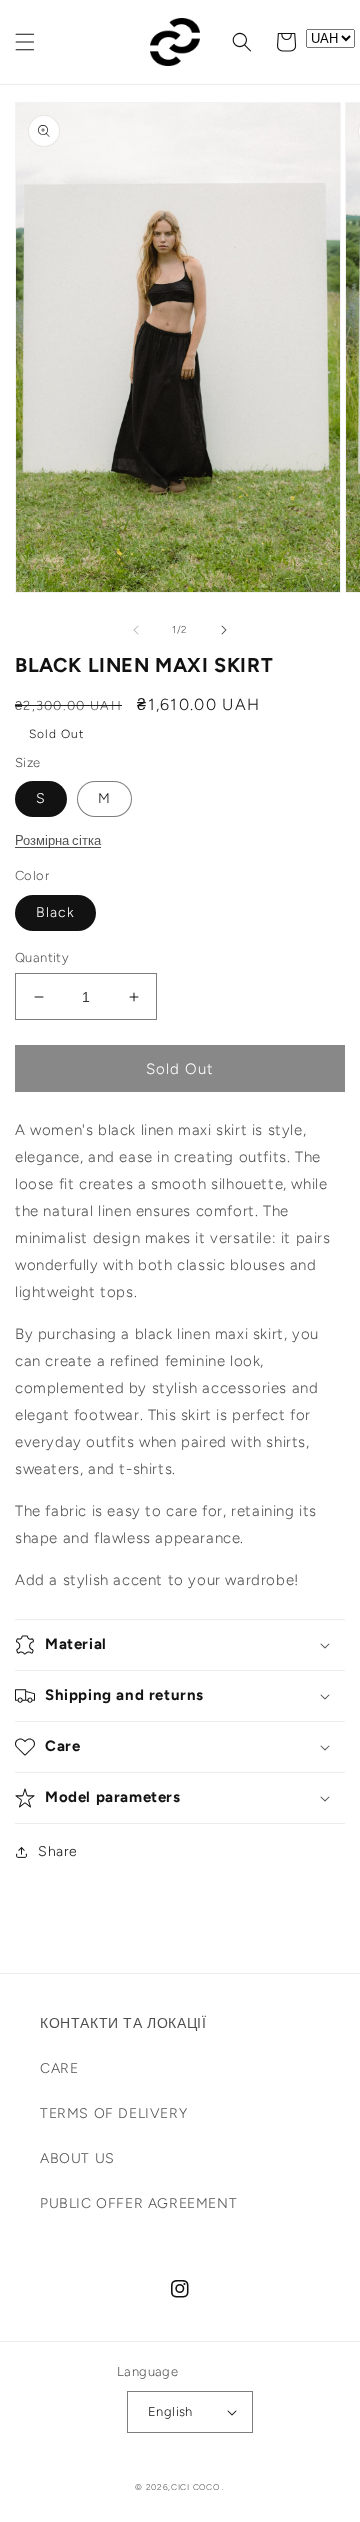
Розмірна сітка (58, 840)
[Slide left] (136, 630)
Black (55, 912)
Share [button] (58, 1851)
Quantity (42, 957)
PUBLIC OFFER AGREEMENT (138, 2203)
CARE (59, 2068)
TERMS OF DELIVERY (113, 2113)
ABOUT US (77, 2158)
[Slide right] (224, 630)
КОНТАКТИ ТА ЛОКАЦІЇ (123, 2023)
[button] (25, 42)
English (170, 2411)
